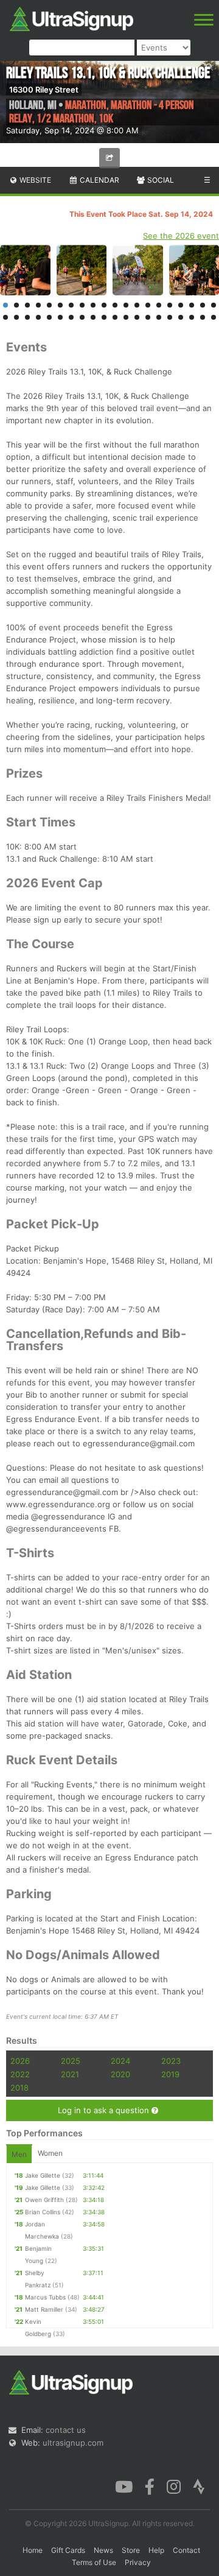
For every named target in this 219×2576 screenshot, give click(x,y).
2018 (19, 2088)
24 (38, 317)
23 (27, 317)
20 (214, 305)
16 (170, 305)
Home (33, 2550)
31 (115, 317)
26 (60, 317)
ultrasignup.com (73, 2443)
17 (181, 305)
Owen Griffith (44, 2200)
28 (82, 317)
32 (126, 317)
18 (192, 305)
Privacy (138, 2562)
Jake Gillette (43, 2175)
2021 (70, 2074)
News (103, 2550)
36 (170, 317)
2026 (20, 2061)
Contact (186, 2550)
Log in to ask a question (105, 2110)
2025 (71, 2061)
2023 (171, 2061)
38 (192, 317)
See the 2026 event (181, 236)
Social (160, 180)
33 (137, 317)
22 (16, 317)
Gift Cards (68, 2550)
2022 (20, 2074)
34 (148, 317)
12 (126, 305)
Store (131, 2550)
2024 (120, 2061)
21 (5, 317)
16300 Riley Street (44, 90)
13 (137, 305)
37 (181, 317)
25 (49, 317)
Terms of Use (94, 2562)
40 (214, 317)
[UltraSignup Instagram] (174, 2485)
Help (156, 2550)
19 (203, 305)
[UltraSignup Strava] (199, 2485)
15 (159, 305)
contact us (66, 2430)
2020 (120, 2074)
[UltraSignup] (71, 18)
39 (203, 317)
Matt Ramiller (44, 2309)
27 (71, 317)
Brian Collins (43, 2212)
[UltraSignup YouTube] (124, 2485)
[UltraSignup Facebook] (150, 2485)
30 (104, 317)
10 (104, 305)
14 (148, 305)
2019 (170, 2074)
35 (159, 317)
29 (93, 317)
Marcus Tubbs (45, 2297)
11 (115, 305)
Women (50, 2153)
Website (34, 180)
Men (19, 2154)
